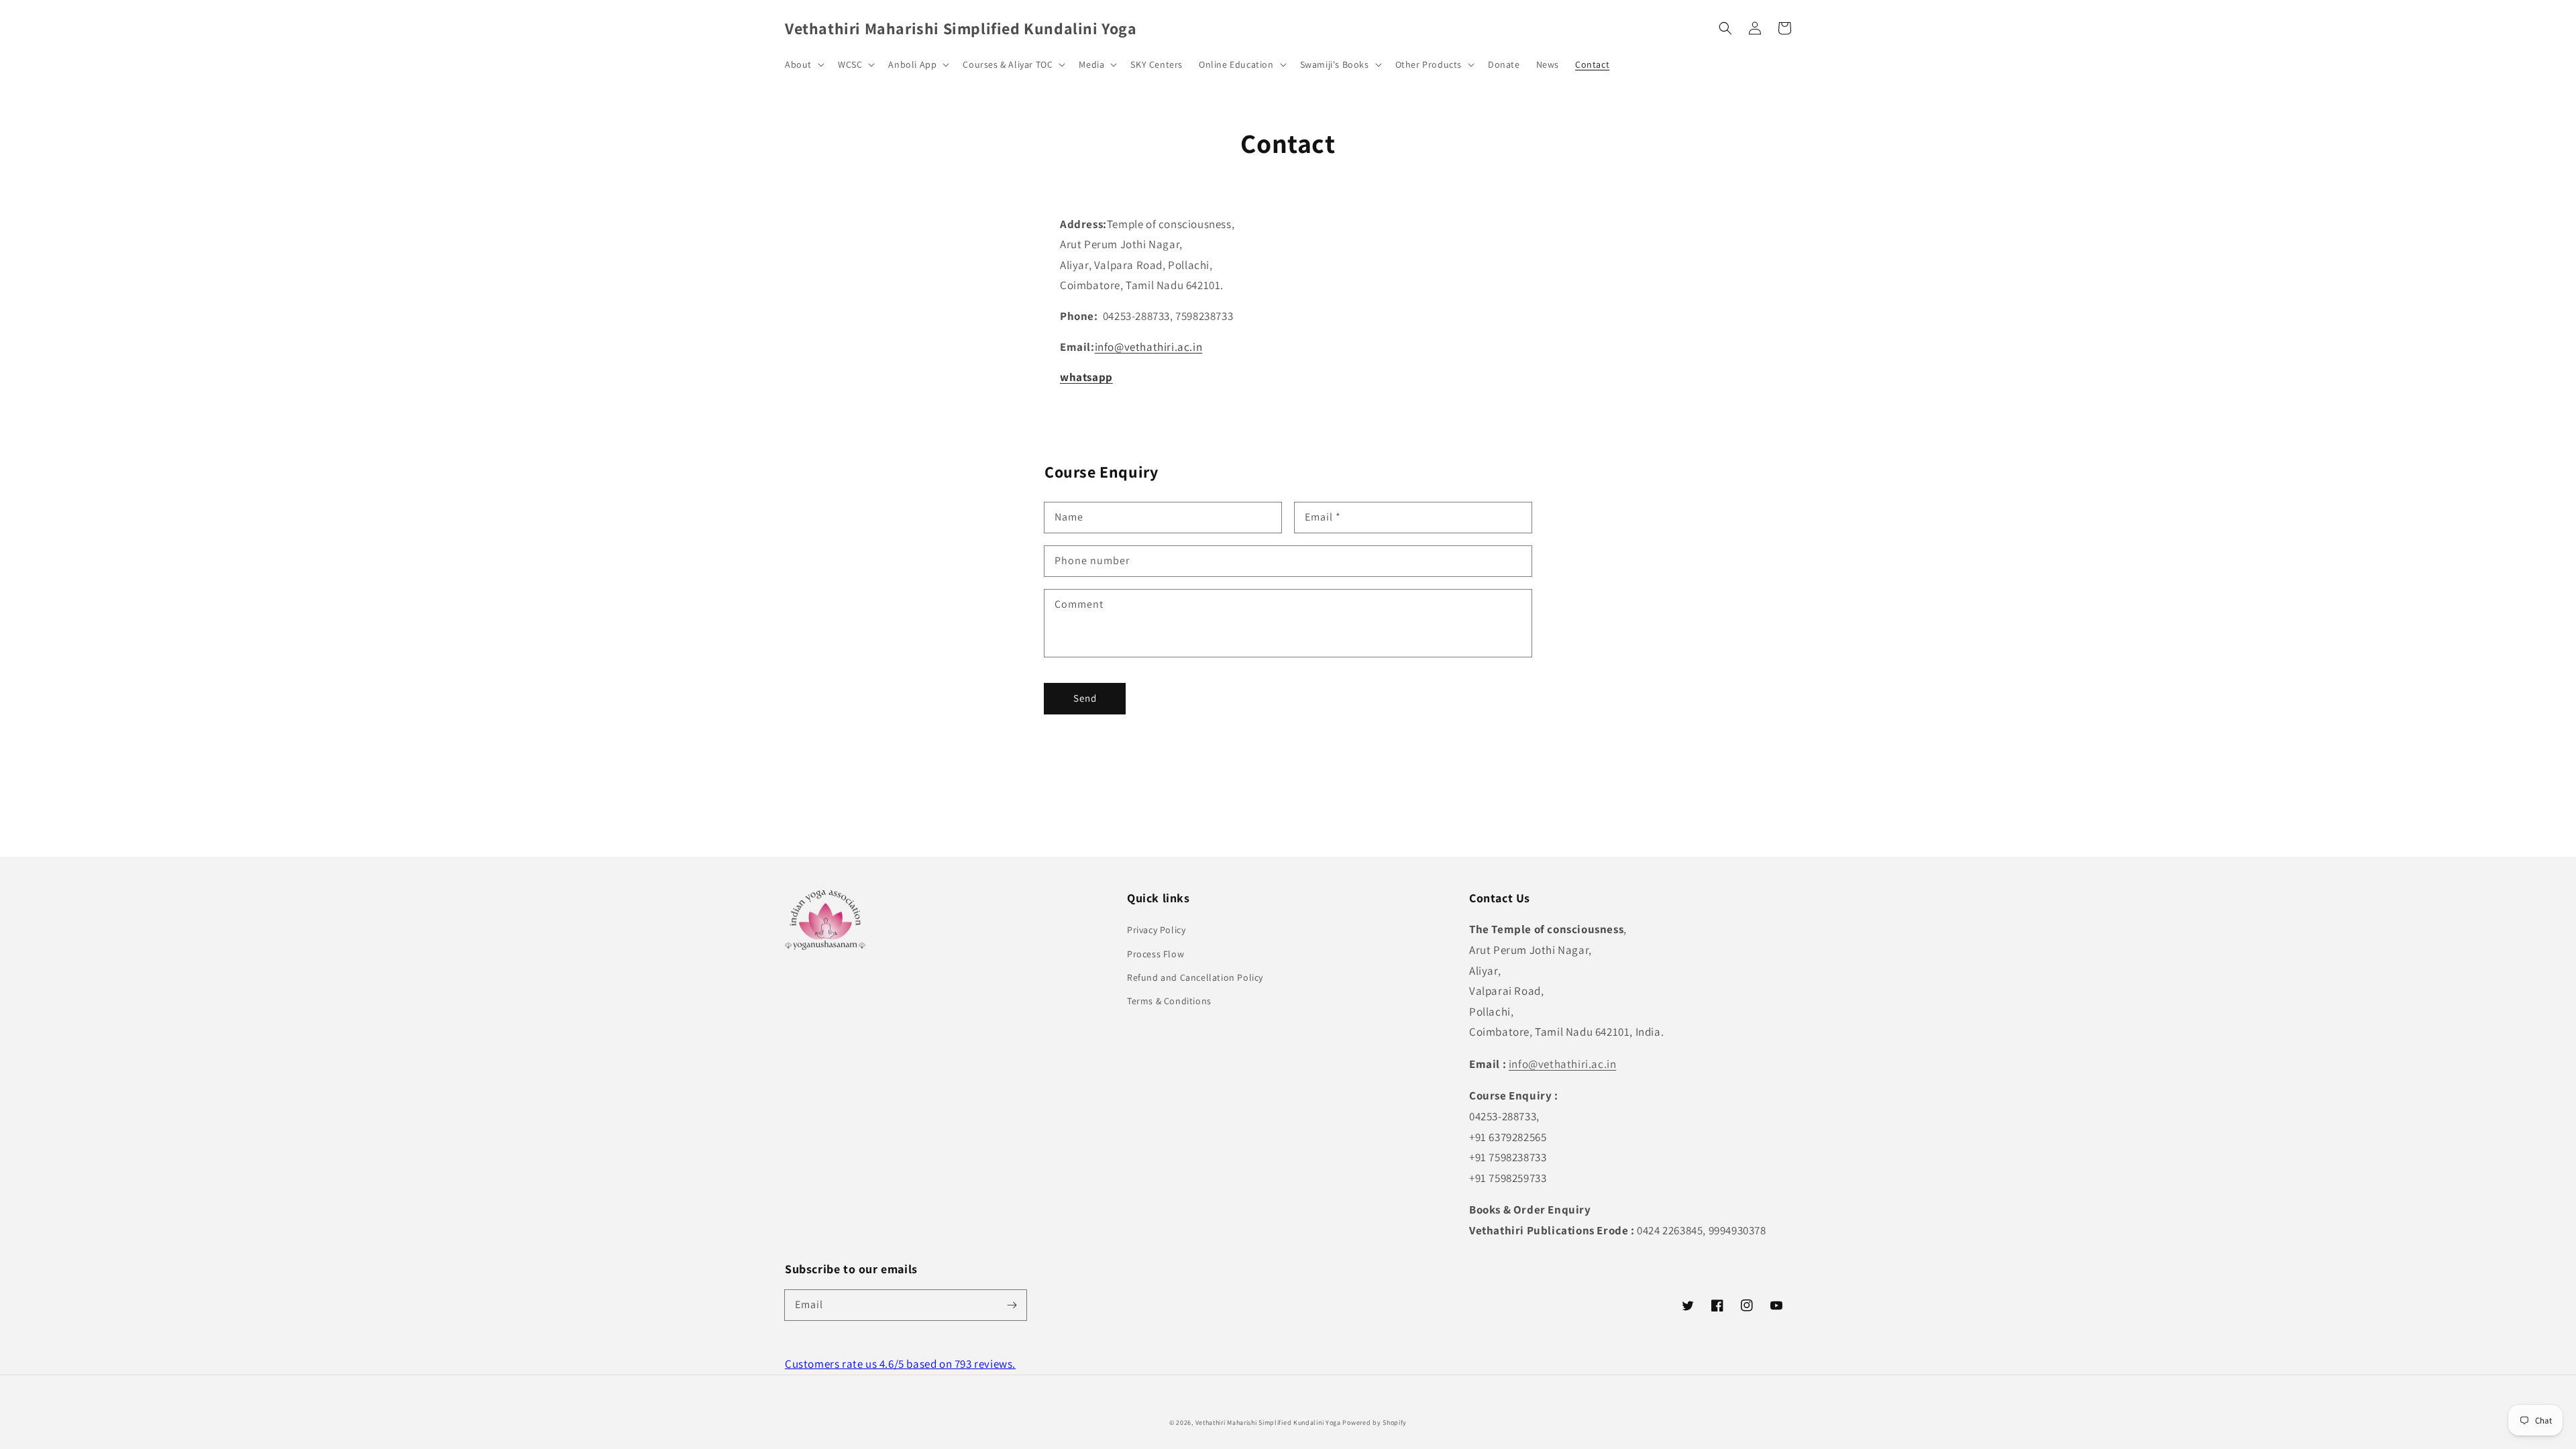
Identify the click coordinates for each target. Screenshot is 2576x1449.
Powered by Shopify (1375, 1423)
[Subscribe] (1012, 1305)
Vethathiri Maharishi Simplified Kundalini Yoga (1268, 1423)
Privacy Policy (1156, 930)
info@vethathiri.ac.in (1149, 347)
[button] (1725, 28)
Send (1085, 698)
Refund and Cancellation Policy (1195, 977)
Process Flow (1156, 954)
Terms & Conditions (1169, 1001)
